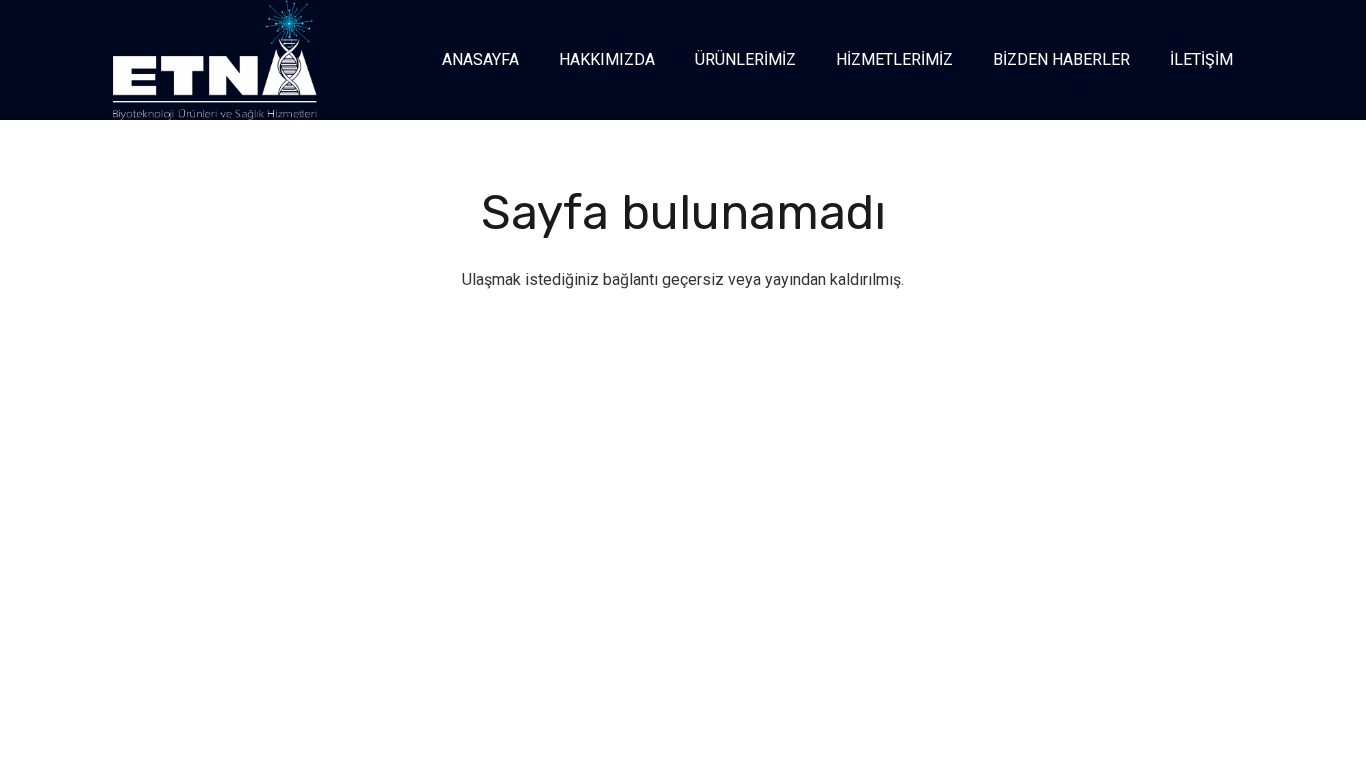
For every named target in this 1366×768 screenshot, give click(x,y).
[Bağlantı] (215, 60)
